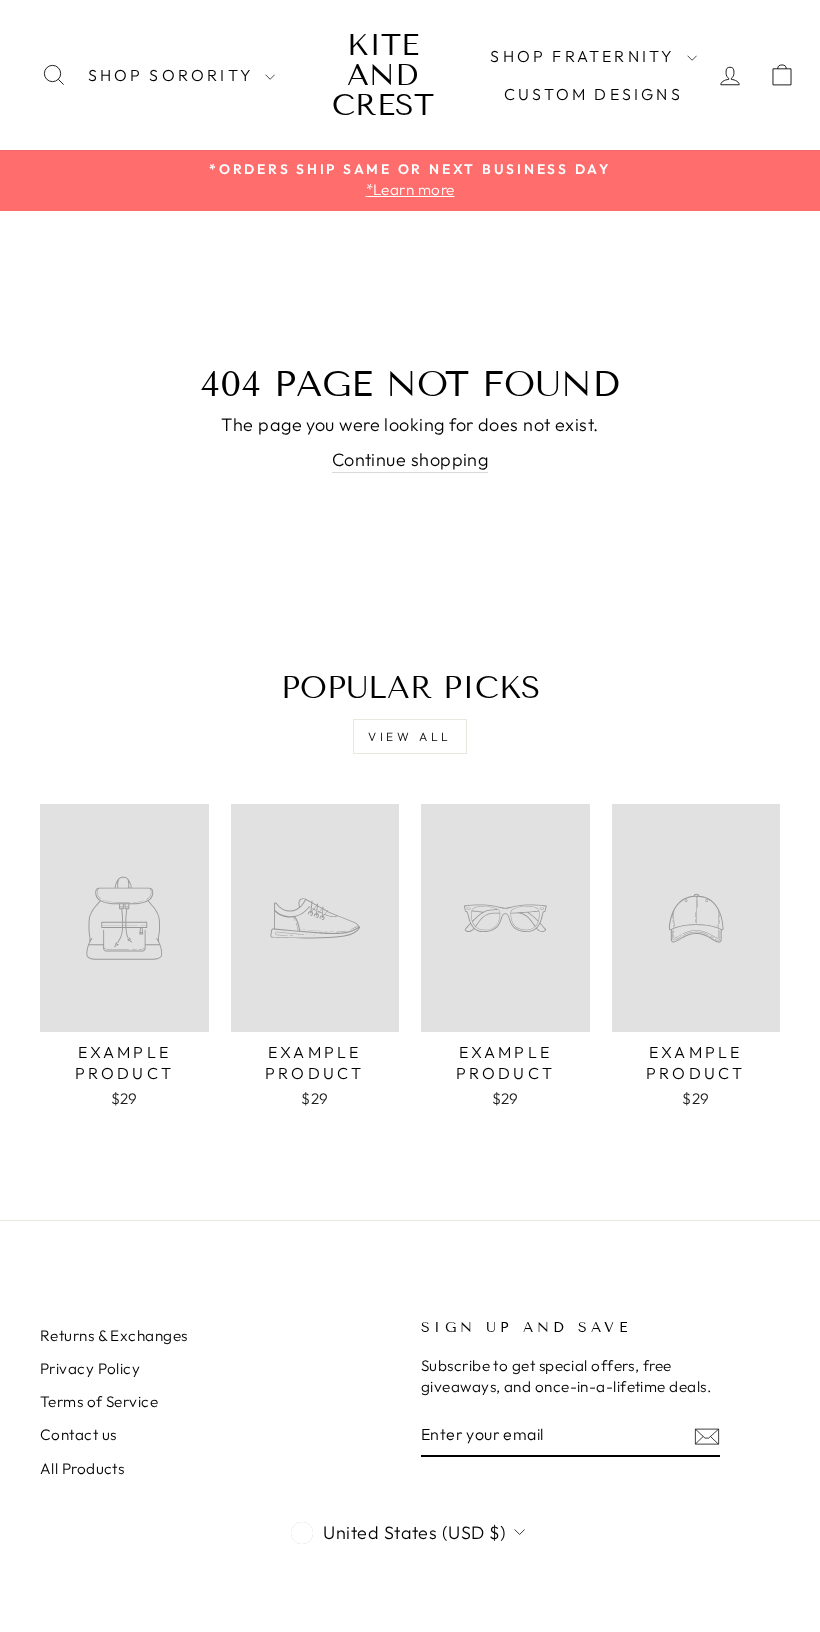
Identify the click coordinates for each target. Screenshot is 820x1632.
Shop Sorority (174, 75)
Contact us (78, 1434)
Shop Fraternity (585, 56)
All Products (82, 1468)
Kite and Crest (383, 75)
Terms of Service (99, 1401)
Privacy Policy (90, 1368)
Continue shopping (410, 459)
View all (410, 736)
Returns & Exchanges (114, 1335)
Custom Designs (593, 94)
